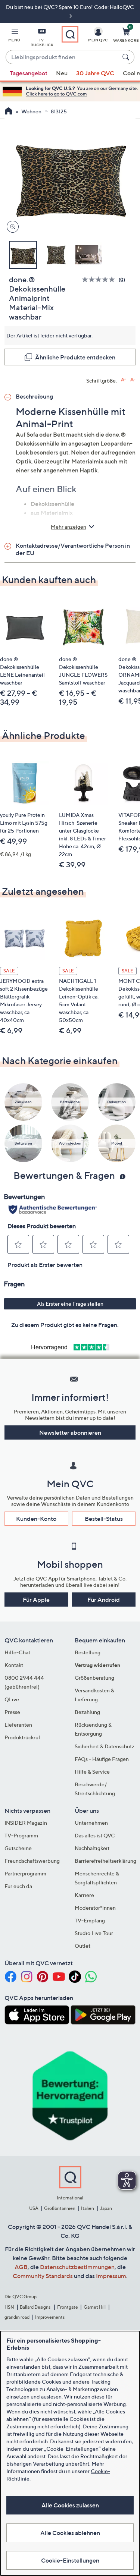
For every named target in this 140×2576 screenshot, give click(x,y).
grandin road (17, 2317)
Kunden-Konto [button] (36, 1519)
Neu (62, 73)
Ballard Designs (35, 2307)
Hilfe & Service (92, 1772)
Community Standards (43, 2276)
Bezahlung (87, 1712)
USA (34, 2208)
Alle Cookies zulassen (70, 2505)
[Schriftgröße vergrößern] (123, 380)
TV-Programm (21, 1835)
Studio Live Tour (94, 1933)
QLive (12, 1699)
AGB (21, 2267)
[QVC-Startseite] (8, 112)
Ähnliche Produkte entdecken (75, 357)
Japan (106, 2208)
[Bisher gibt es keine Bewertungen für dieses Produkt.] (100, 279)
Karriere (84, 1895)
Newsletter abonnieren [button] (70, 1432)
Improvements (50, 2317)
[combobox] (63, 57)
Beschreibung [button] (34, 396)
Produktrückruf (22, 1737)
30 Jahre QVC (95, 73)
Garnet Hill (95, 2307)
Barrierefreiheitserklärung (105, 1861)
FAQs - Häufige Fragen (102, 1759)
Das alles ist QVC (95, 1835)
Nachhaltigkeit (92, 1848)
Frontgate (68, 2307)
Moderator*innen (95, 1908)
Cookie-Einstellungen (70, 2560)
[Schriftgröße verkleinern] (133, 380)
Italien (88, 2208)
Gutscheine (18, 1848)
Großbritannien (60, 2208)
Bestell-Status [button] (104, 1519)
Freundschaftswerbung (32, 1861)
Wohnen (31, 111)
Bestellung (88, 1652)
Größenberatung (94, 1678)
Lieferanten (18, 1725)
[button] (14, 36)
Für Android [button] (104, 1600)
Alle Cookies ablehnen (70, 2533)
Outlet (83, 1946)
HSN (9, 2307)
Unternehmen (91, 1823)
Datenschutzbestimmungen (77, 2267)
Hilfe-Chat (17, 1652)
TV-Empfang (90, 1920)
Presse (12, 1712)
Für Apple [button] (36, 1600)
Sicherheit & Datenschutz (105, 1746)
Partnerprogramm (25, 1873)
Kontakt (14, 1665)
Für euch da (18, 1886)
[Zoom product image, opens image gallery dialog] (11, 227)
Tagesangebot (29, 73)
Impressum (111, 2276)
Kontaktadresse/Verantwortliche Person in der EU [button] (73, 549)
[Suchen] (127, 57)
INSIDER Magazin (26, 1823)
